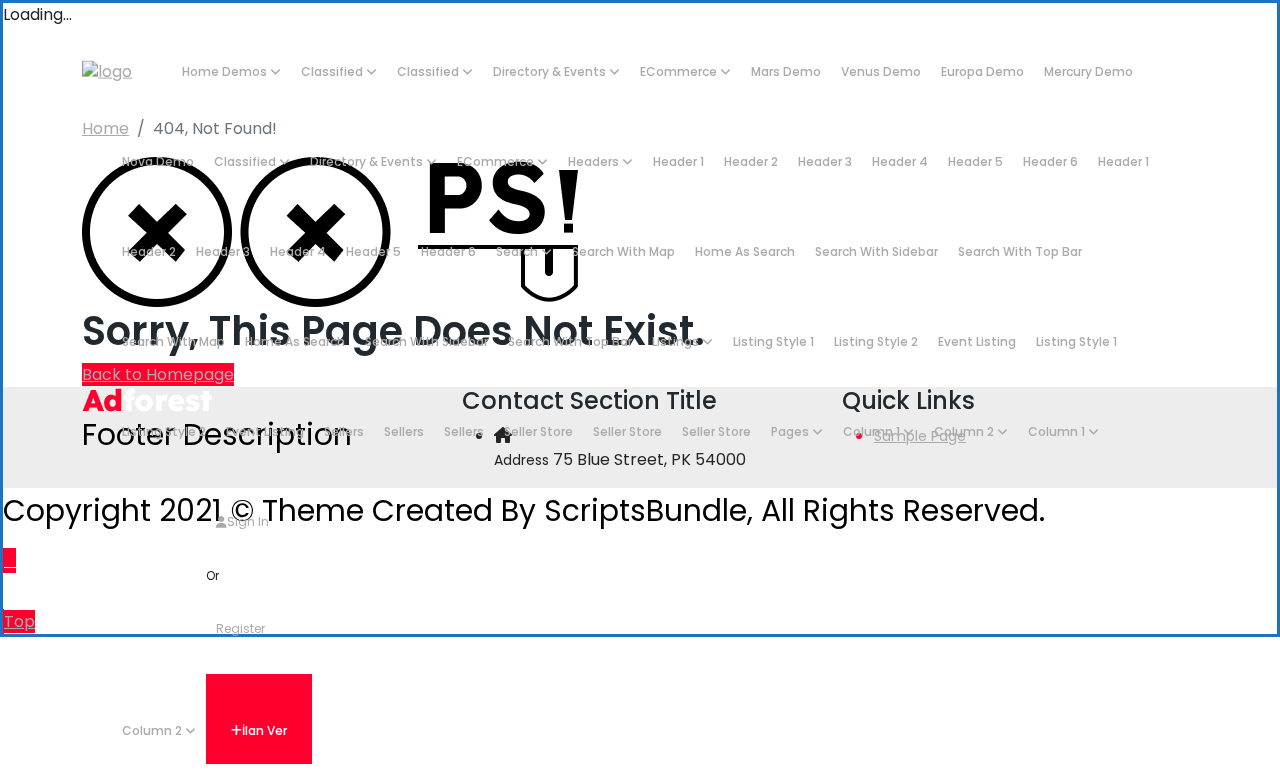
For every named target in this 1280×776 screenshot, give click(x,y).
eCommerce (680, 71)
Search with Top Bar (1020, 251)
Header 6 (1050, 161)
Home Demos (226, 71)
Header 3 (825, 161)
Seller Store (538, 431)
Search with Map (623, 251)
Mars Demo (786, 71)
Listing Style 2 (876, 341)
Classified (333, 71)
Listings (677, 341)
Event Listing (977, 341)
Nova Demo (158, 161)
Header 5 (975, 161)
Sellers (344, 431)
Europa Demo (982, 71)
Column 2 (965, 431)
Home (105, 128)
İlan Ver (264, 730)
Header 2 (751, 161)
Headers (595, 161)
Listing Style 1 (773, 341)
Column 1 (873, 431)
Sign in (248, 521)
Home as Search (745, 251)
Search (518, 251)
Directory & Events (551, 71)
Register (240, 628)
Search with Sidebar (876, 251)
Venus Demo (881, 71)
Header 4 (900, 161)
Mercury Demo (1088, 71)
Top (19, 621)
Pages (791, 431)
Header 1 (678, 161)
